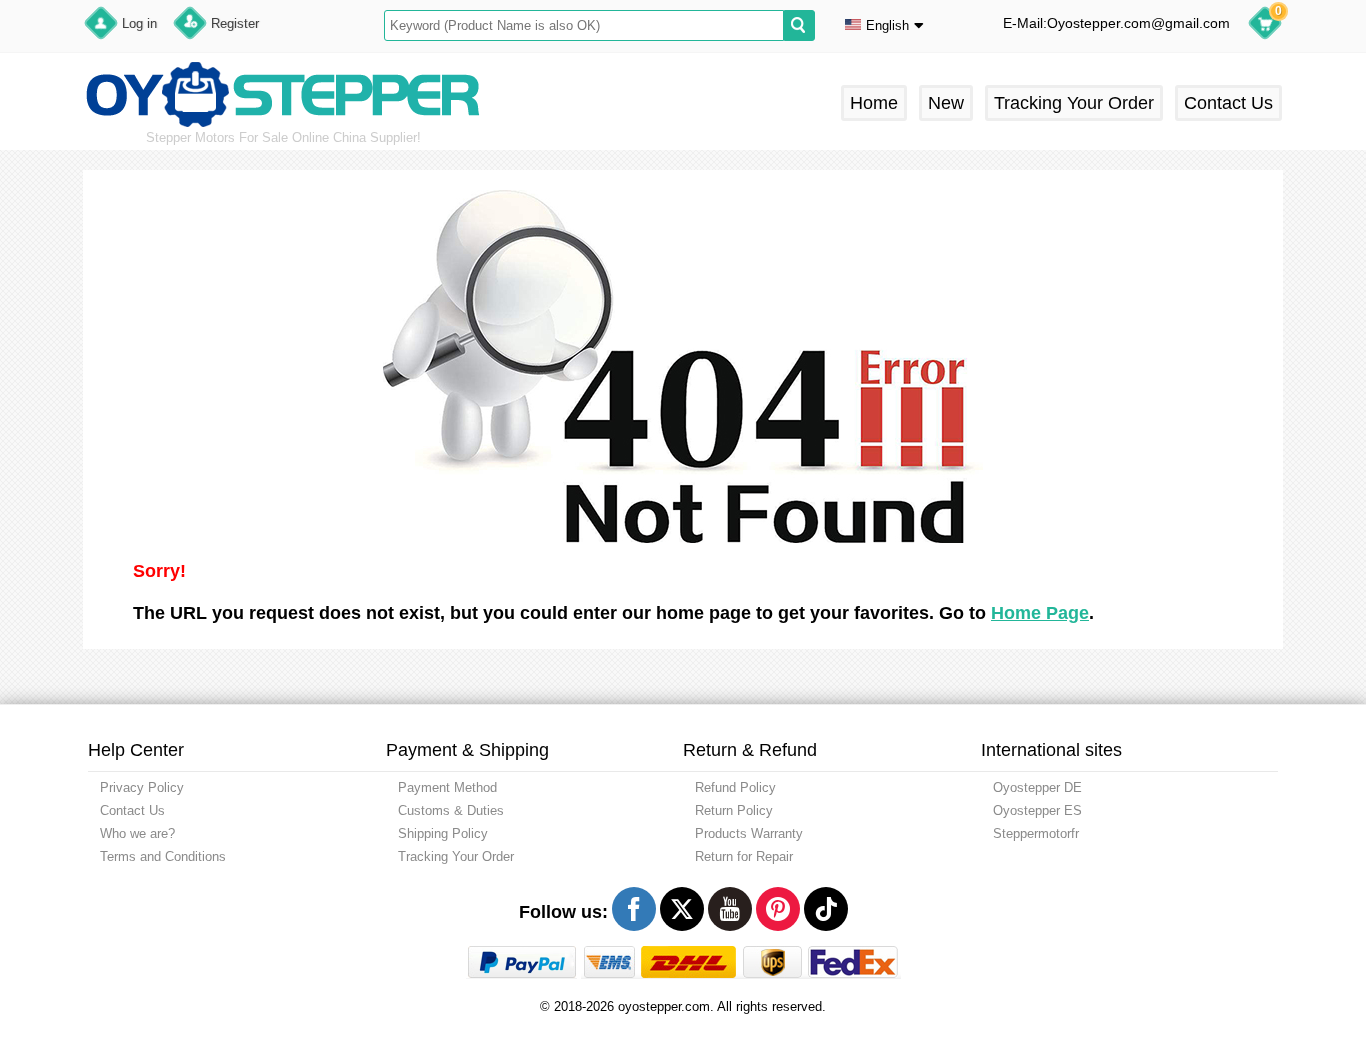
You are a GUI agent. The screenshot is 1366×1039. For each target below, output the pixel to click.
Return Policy (734, 810)
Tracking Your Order (1074, 103)
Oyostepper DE (1037, 787)
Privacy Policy (142, 787)
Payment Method (447, 787)
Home (874, 103)
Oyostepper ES (1037, 810)
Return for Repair (744, 856)
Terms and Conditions (163, 856)
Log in (139, 23)
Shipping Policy (443, 833)
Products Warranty (749, 833)
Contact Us (1228, 103)
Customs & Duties (451, 810)
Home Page (1040, 613)
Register (235, 23)
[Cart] (1265, 26)
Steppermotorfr (1036, 833)
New (946, 103)
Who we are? (137, 833)
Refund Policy (735, 787)
